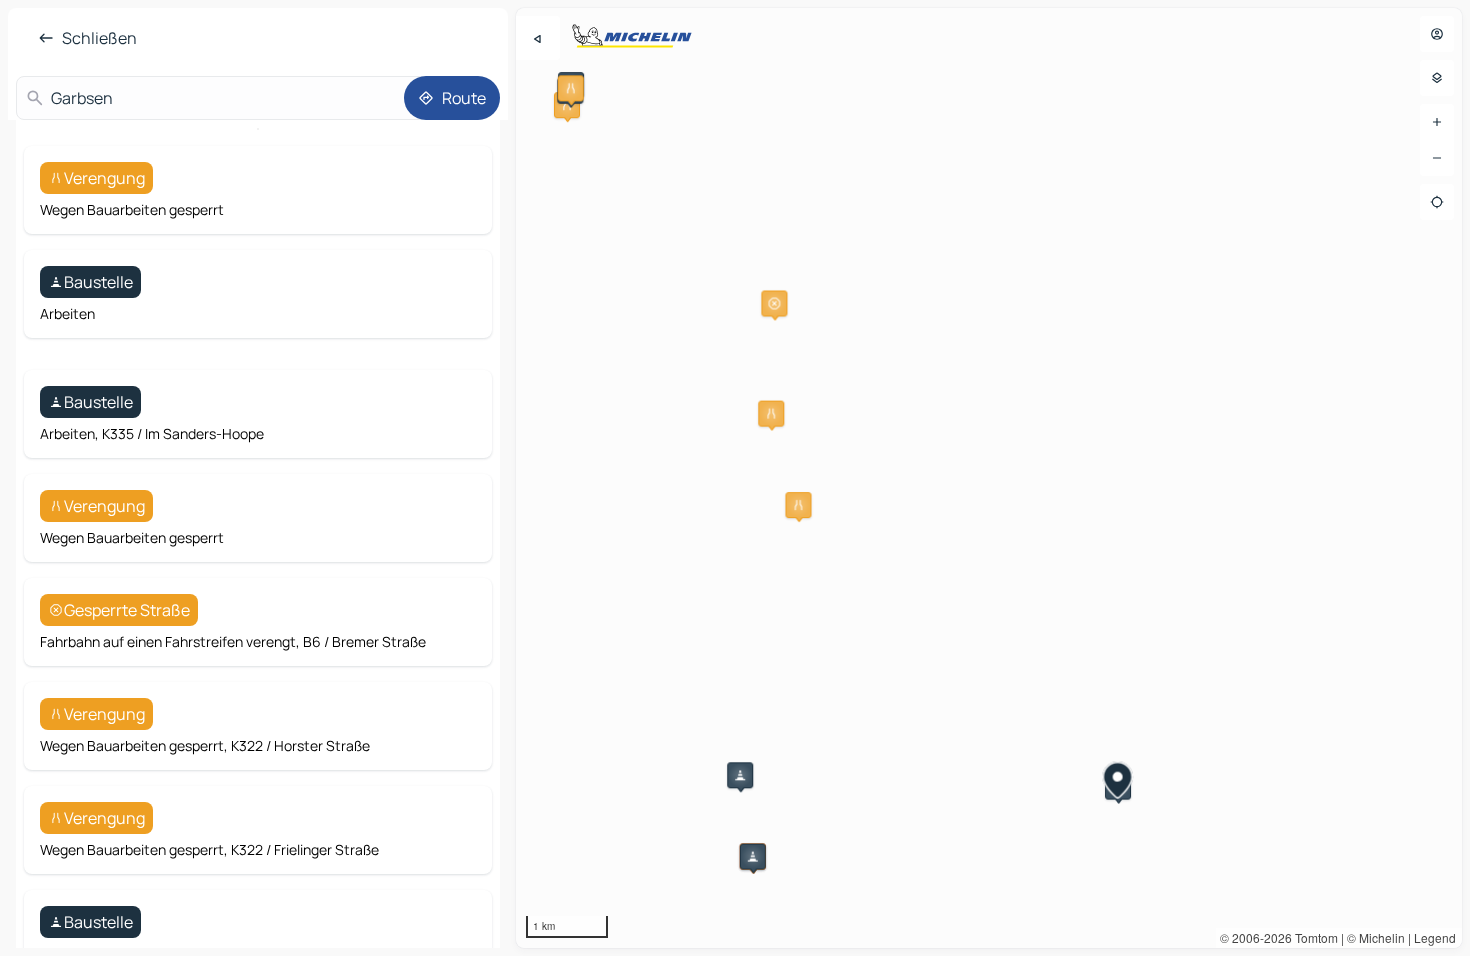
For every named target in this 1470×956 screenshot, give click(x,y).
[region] (989, 478)
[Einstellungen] (1437, 78)
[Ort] (1437, 202)
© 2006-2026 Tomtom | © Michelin (1312, 937)
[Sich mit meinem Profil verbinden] (1437, 34)
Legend (1435, 937)
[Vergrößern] (1437, 122)
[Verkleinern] (1437, 158)
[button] (567, 105)
